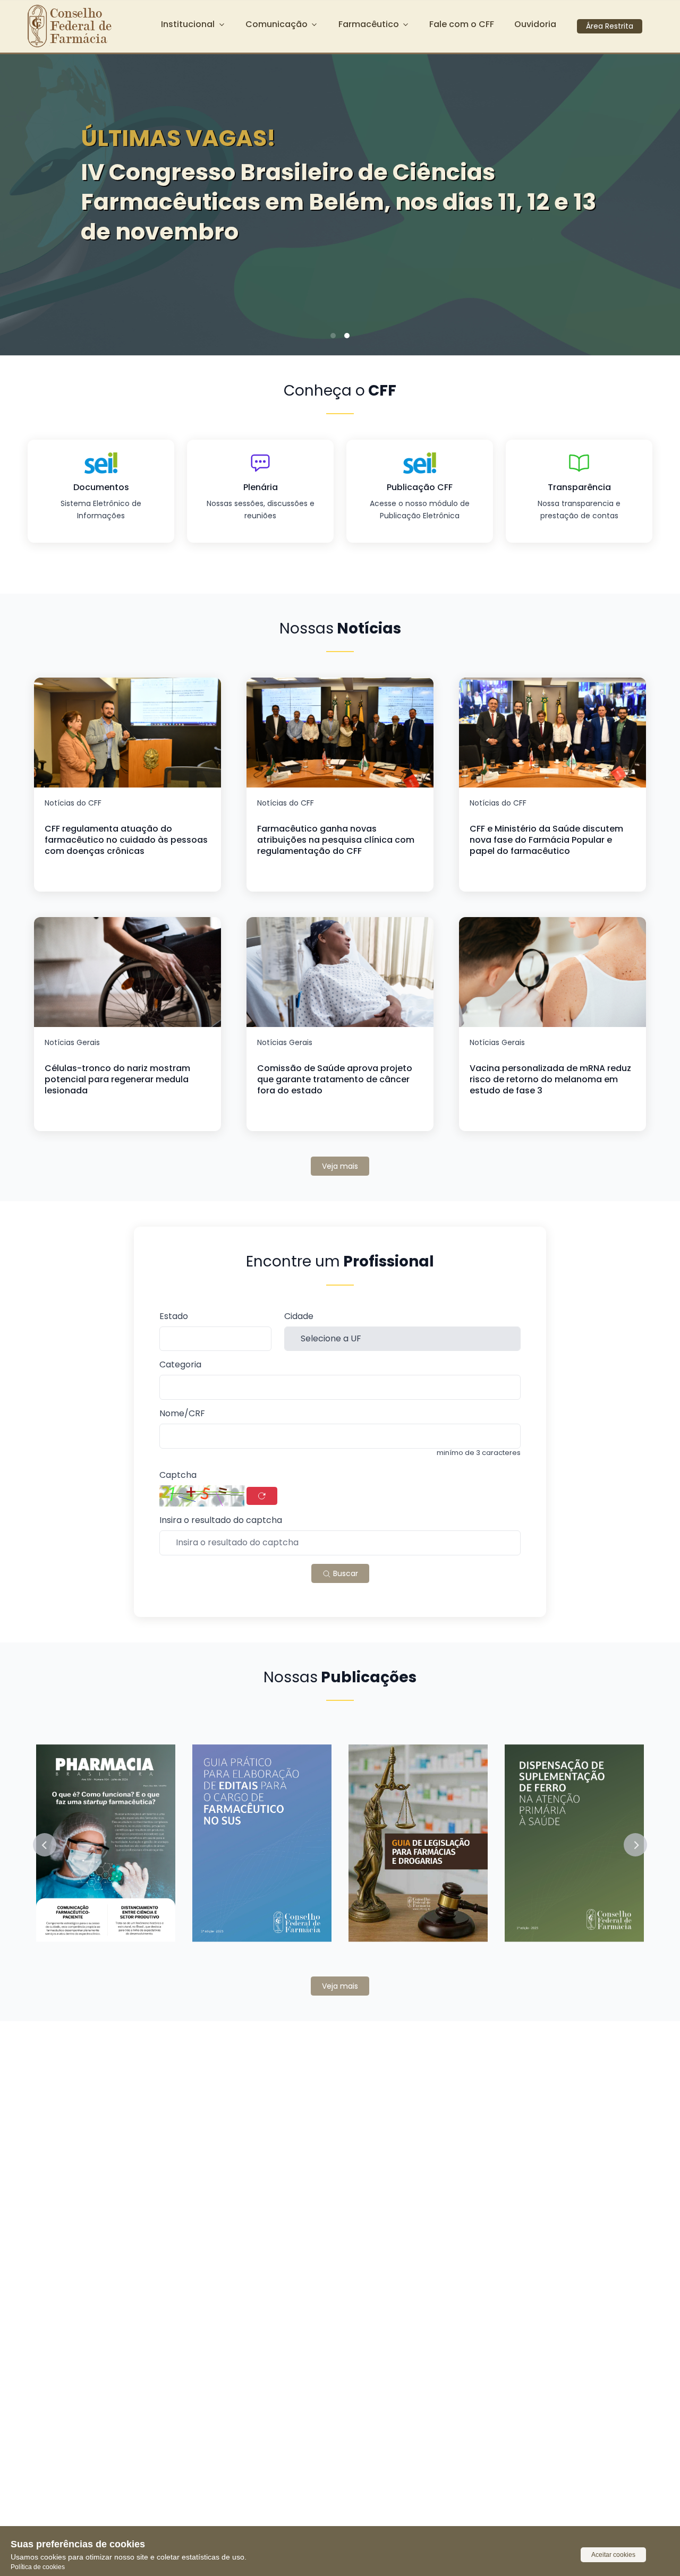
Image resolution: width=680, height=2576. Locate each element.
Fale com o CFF (462, 24)
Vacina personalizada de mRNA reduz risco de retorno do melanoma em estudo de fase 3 (550, 1079)
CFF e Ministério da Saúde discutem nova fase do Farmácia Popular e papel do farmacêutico (546, 840)
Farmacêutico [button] (369, 24)
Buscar (345, 1573)
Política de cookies (38, 2567)
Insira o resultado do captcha (221, 1521)
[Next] (656, 201)
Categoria (180, 1365)
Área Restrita (610, 26)
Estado (174, 1317)
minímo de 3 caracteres (479, 1453)
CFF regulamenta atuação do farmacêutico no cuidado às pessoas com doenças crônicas (126, 840)
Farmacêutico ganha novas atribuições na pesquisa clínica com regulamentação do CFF (336, 840)
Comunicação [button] (277, 24)
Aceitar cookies (613, 2555)
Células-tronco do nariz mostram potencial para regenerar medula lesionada (117, 1079)
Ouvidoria (535, 24)
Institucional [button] (188, 24)
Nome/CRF (182, 1414)
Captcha (178, 1475)
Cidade (299, 1317)
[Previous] (24, 201)
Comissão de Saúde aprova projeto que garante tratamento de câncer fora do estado (335, 1079)
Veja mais (340, 1166)
